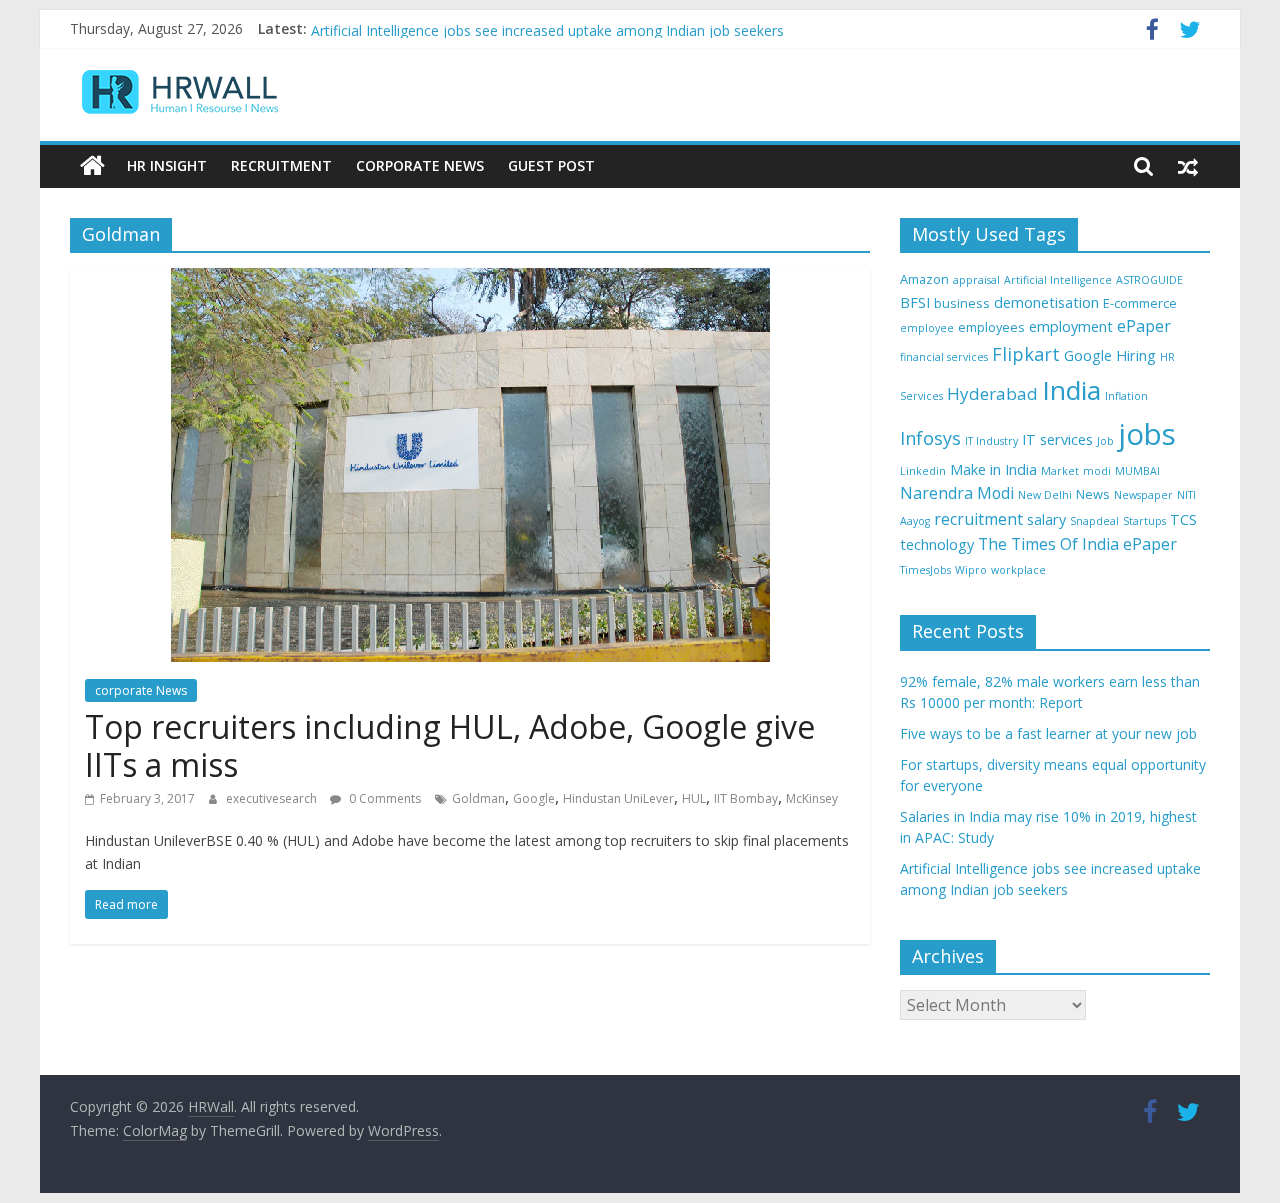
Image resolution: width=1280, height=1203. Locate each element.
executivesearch (273, 798)
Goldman (478, 798)
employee (927, 328)
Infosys (930, 438)
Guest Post (551, 165)
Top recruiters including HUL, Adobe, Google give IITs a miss (450, 745)
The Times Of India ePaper (1077, 544)
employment (1071, 326)
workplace (1018, 570)
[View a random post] (1188, 166)
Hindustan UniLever (618, 798)
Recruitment (281, 165)
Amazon (924, 279)
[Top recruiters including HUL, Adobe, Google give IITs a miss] (470, 280)
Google (534, 798)
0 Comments (383, 798)
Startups (1144, 521)
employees (991, 327)
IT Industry (991, 441)
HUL (694, 798)
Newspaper (1143, 495)
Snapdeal (1094, 521)
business (962, 303)
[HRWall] (92, 166)
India (1071, 390)
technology (937, 544)
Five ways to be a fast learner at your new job (1048, 733)
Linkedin (923, 471)
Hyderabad (992, 393)
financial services (944, 357)
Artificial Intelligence (1058, 280)
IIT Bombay (746, 798)
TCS (1183, 519)
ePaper (1144, 326)
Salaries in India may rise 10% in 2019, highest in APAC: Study (508, 17)
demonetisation (1046, 302)
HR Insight (167, 165)
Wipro (971, 570)
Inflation (1126, 396)
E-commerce (1140, 303)
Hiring (1136, 355)
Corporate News (420, 165)
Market (1060, 471)
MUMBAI (1137, 471)
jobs (1147, 434)
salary (1046, 519)
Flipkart (1026, 354)
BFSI (915, 302)
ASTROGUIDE (1149, 280)
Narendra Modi (957, 493)
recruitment (978, 519)
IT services (1057, 439)
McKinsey (812, 798)
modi (1097, 471)
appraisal (976, 280)
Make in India (993, 469)
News (1093, 494)
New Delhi (1045, 495)
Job (1105, 441)
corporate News (141, 690)
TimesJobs (925, 570)
